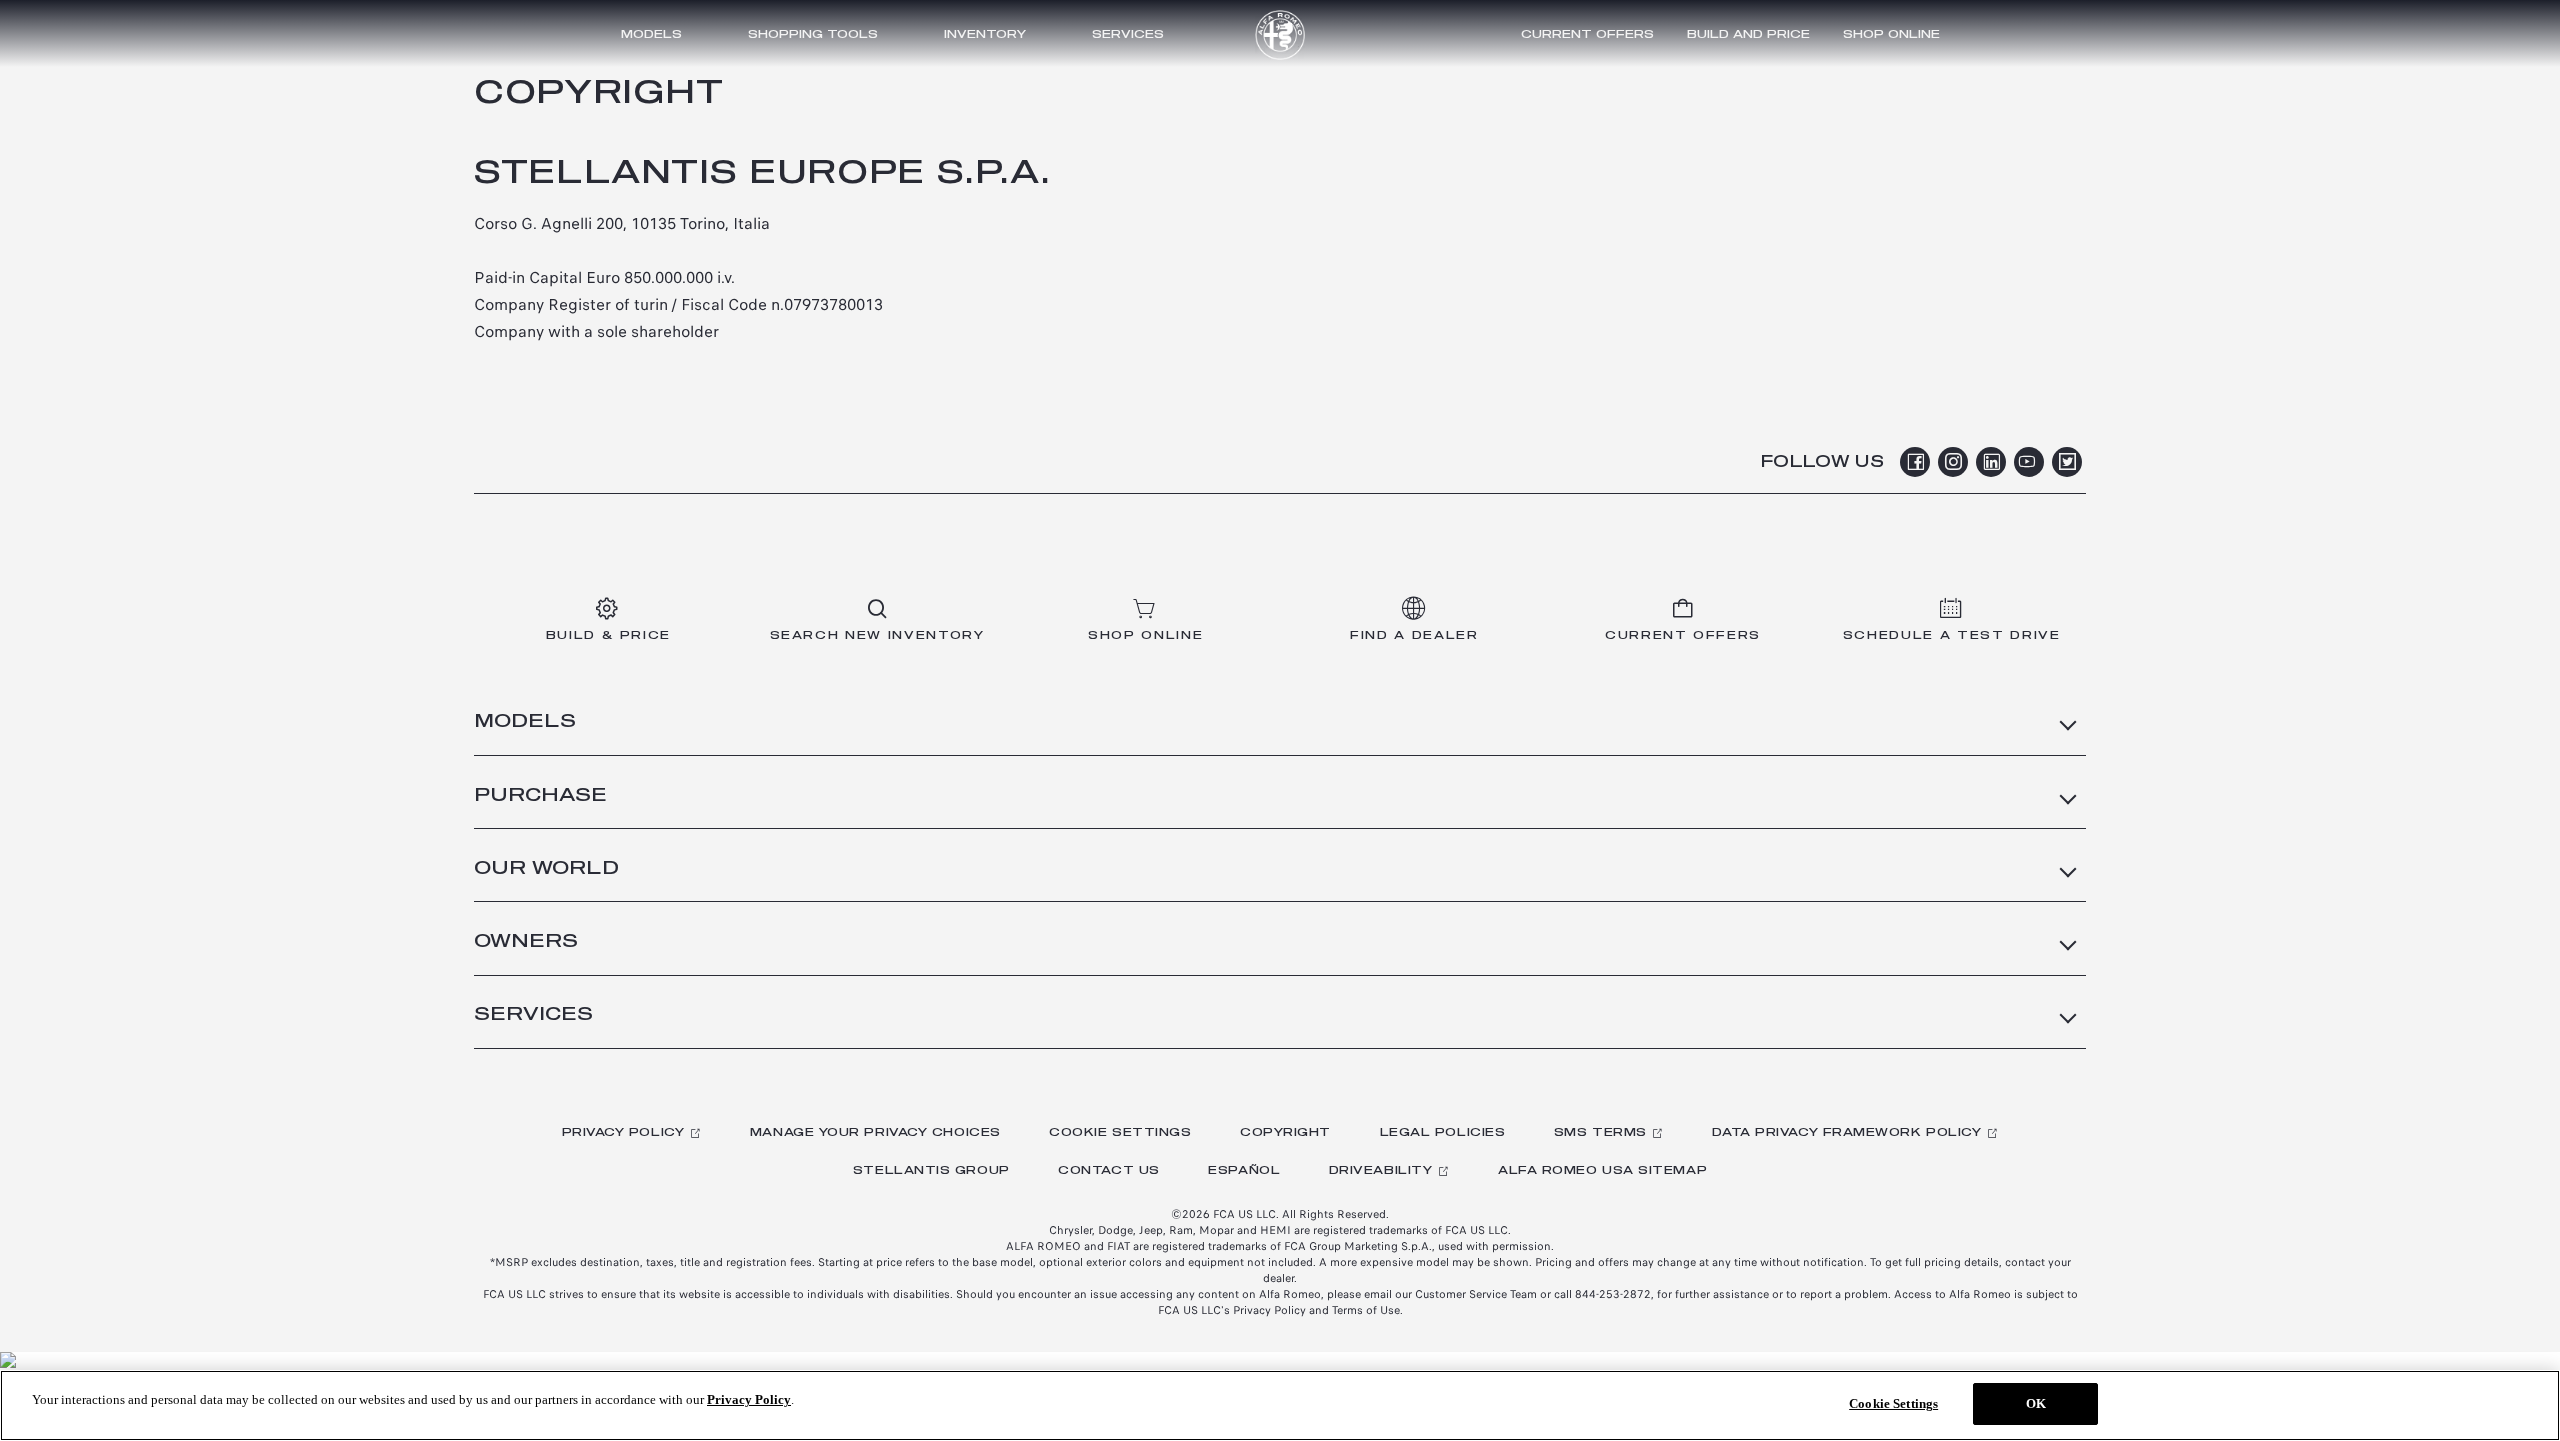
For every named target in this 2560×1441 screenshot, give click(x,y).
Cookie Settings (1120, 1132)
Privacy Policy (623, 1132)
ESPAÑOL (1244, 1170)
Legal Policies (1443, 1132)
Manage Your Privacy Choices (875, 1132)
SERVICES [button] (533, 1015)
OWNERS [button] (526, 942)
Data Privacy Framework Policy (1846, 1132)
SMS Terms (1600, 1132)
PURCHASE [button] (540, 796)
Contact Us (1109, 1170)
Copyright (1285, 1132)
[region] (1280, 1405)
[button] (1587, 34)
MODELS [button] (525, 722)
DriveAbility (1381, 1170)
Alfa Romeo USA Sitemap (1602, 1170)
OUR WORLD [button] (546, 869)
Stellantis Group (931, 1170)
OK (2036, 1403)
